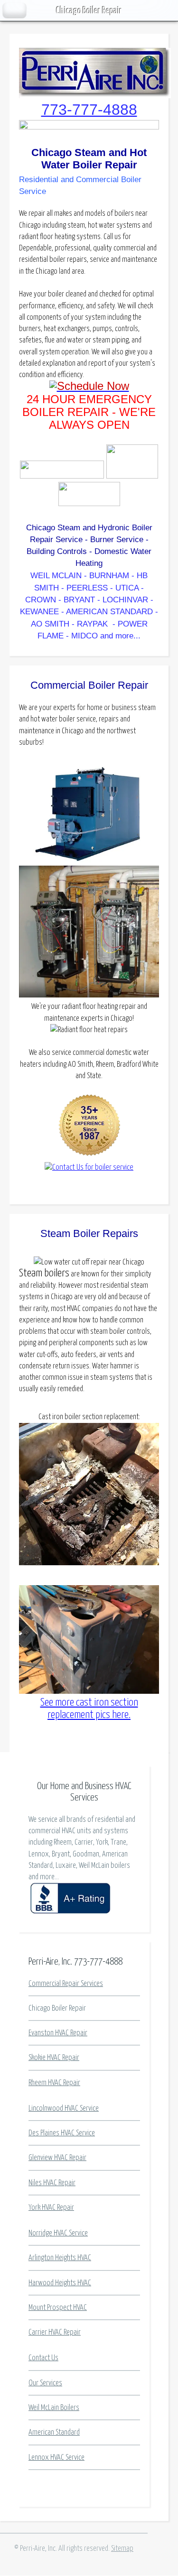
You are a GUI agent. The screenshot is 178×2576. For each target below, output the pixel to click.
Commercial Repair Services (66, 1984)
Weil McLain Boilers (54, 2408)
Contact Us (43, 2358)
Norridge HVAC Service (58, 2233)
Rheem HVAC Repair (54, 2083)
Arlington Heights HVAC (60, 2258)
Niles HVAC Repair (52, 2183)
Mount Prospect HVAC (58, 2308)
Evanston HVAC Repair (58, 2033)
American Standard (54, 2432)
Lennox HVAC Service (56, 2457)
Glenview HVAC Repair (57, 2158)
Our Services (45, 2383)
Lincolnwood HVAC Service (64, 2108)
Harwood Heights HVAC (60, 2283)
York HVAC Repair (51, 2207)
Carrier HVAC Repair (55, 2332)
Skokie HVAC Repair (54, 2058)
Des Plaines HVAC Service (62, 2133)
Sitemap (122, 2548)
